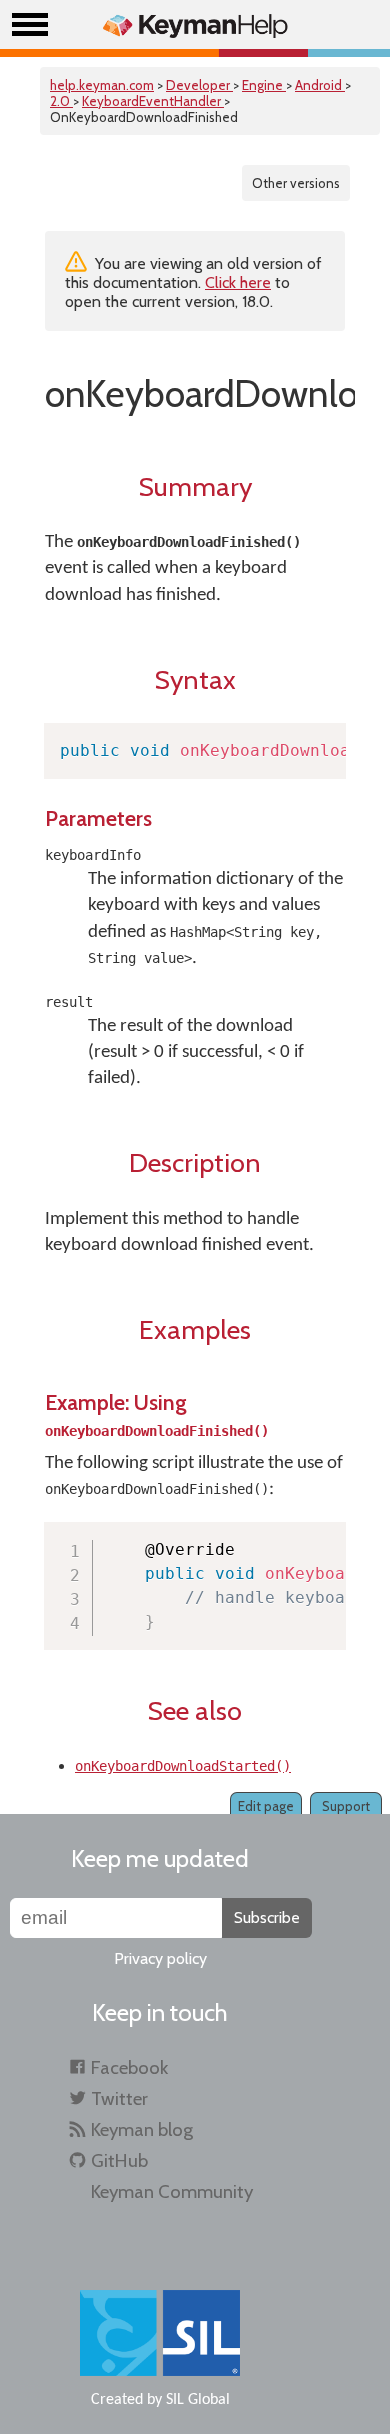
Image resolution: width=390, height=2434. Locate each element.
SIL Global (198, 2400)
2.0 (61, 101)
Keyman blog (142, 2129)
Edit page (266, 1806)
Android (320, 85)
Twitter (119, 2098)
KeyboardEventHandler (153, 101)
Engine (264, 85)
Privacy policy (160, 1958)
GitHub (119, 2160)
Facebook (129, 2067)
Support (346, 1806)
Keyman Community (172, 2191)
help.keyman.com (102, 85)
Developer (199, 85)
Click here (238, 282)
